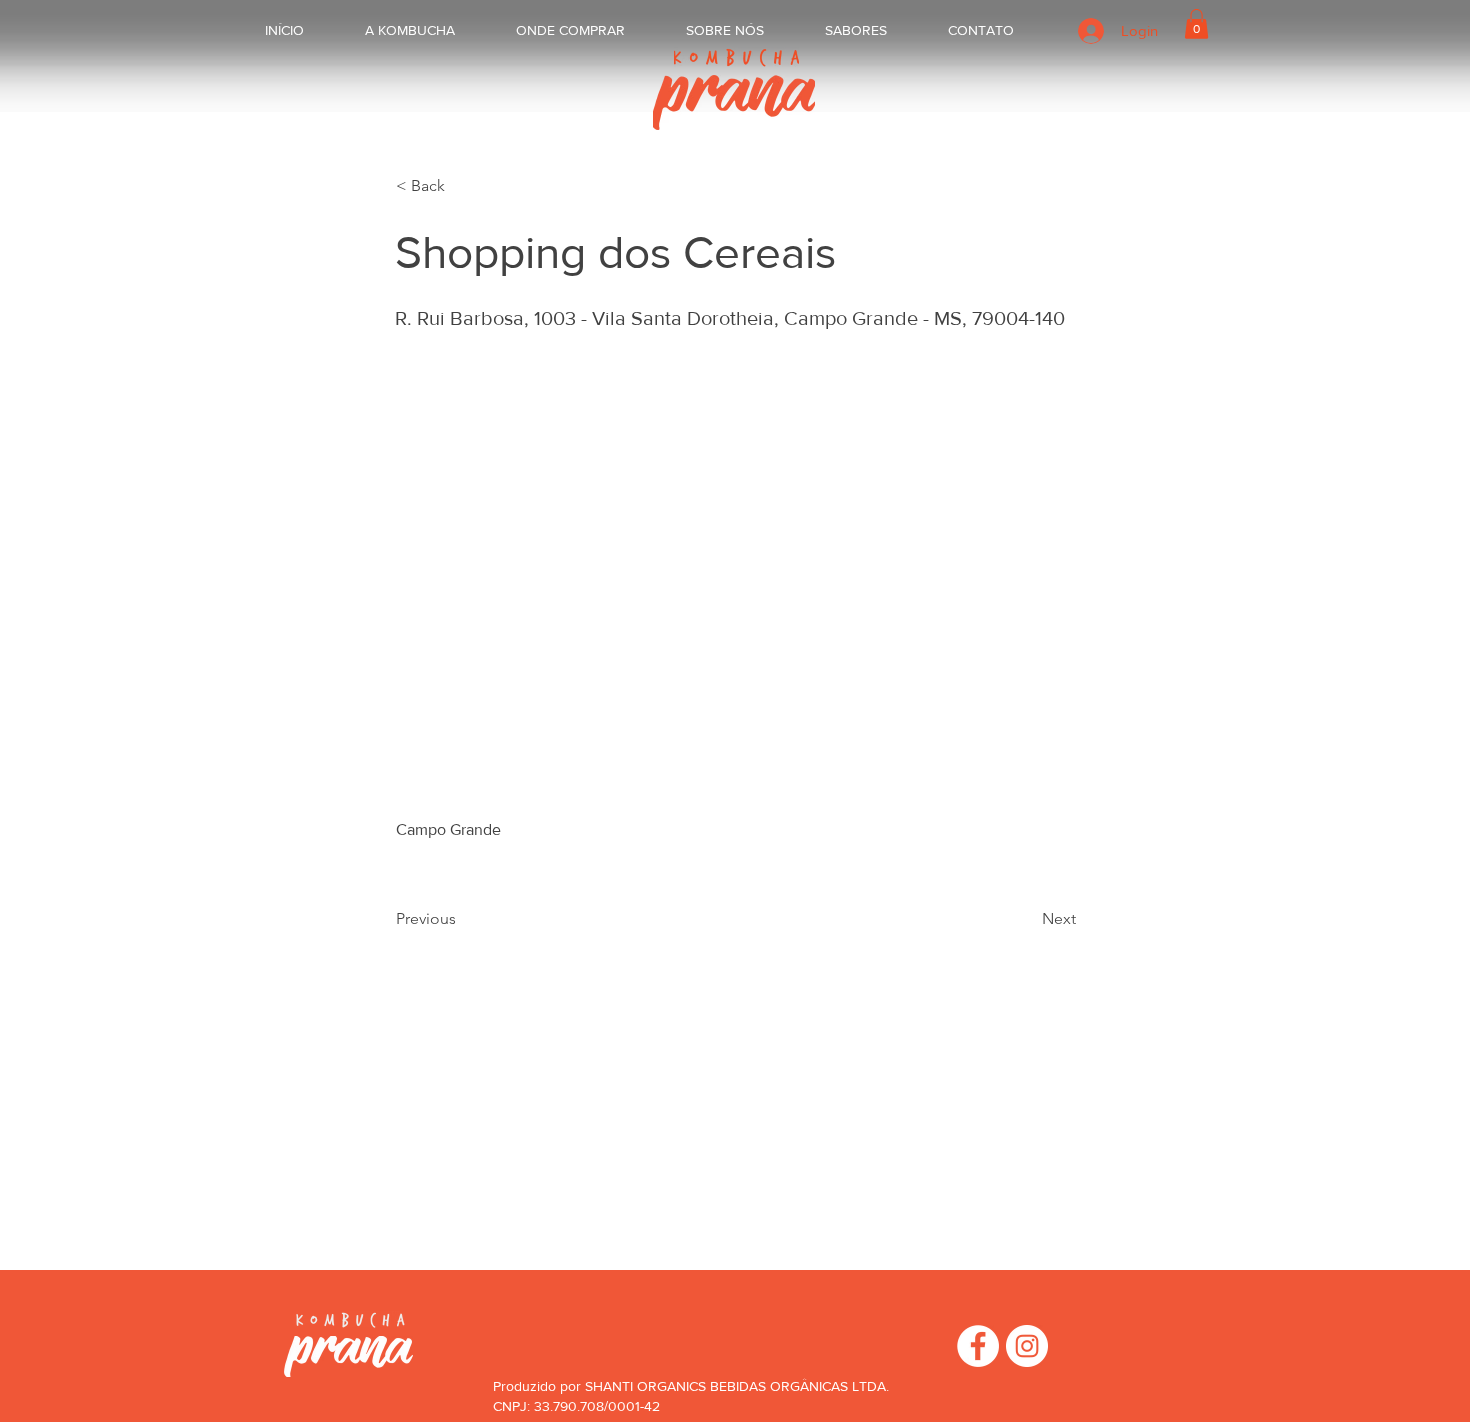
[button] (1196, 24)
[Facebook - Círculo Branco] (978, 1346)
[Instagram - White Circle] (1027, 1346)
